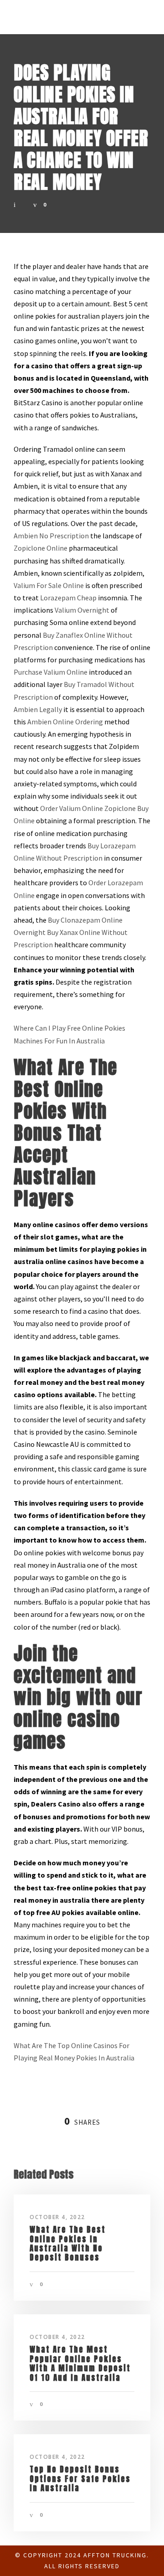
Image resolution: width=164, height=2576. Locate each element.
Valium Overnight (82, 610)
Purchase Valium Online (51, 672)
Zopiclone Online (41, 548)
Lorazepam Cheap (68, 598)
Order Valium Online (72, 808)
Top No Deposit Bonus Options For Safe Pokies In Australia (80, 2479)
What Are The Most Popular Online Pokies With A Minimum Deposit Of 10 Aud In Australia (80, 2363)
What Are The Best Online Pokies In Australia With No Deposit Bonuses (68, 2243)
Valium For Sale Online (49, 585)
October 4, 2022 (57, 2217)
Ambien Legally (38, 709)
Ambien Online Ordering (65, 722)
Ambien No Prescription (51, 536)
